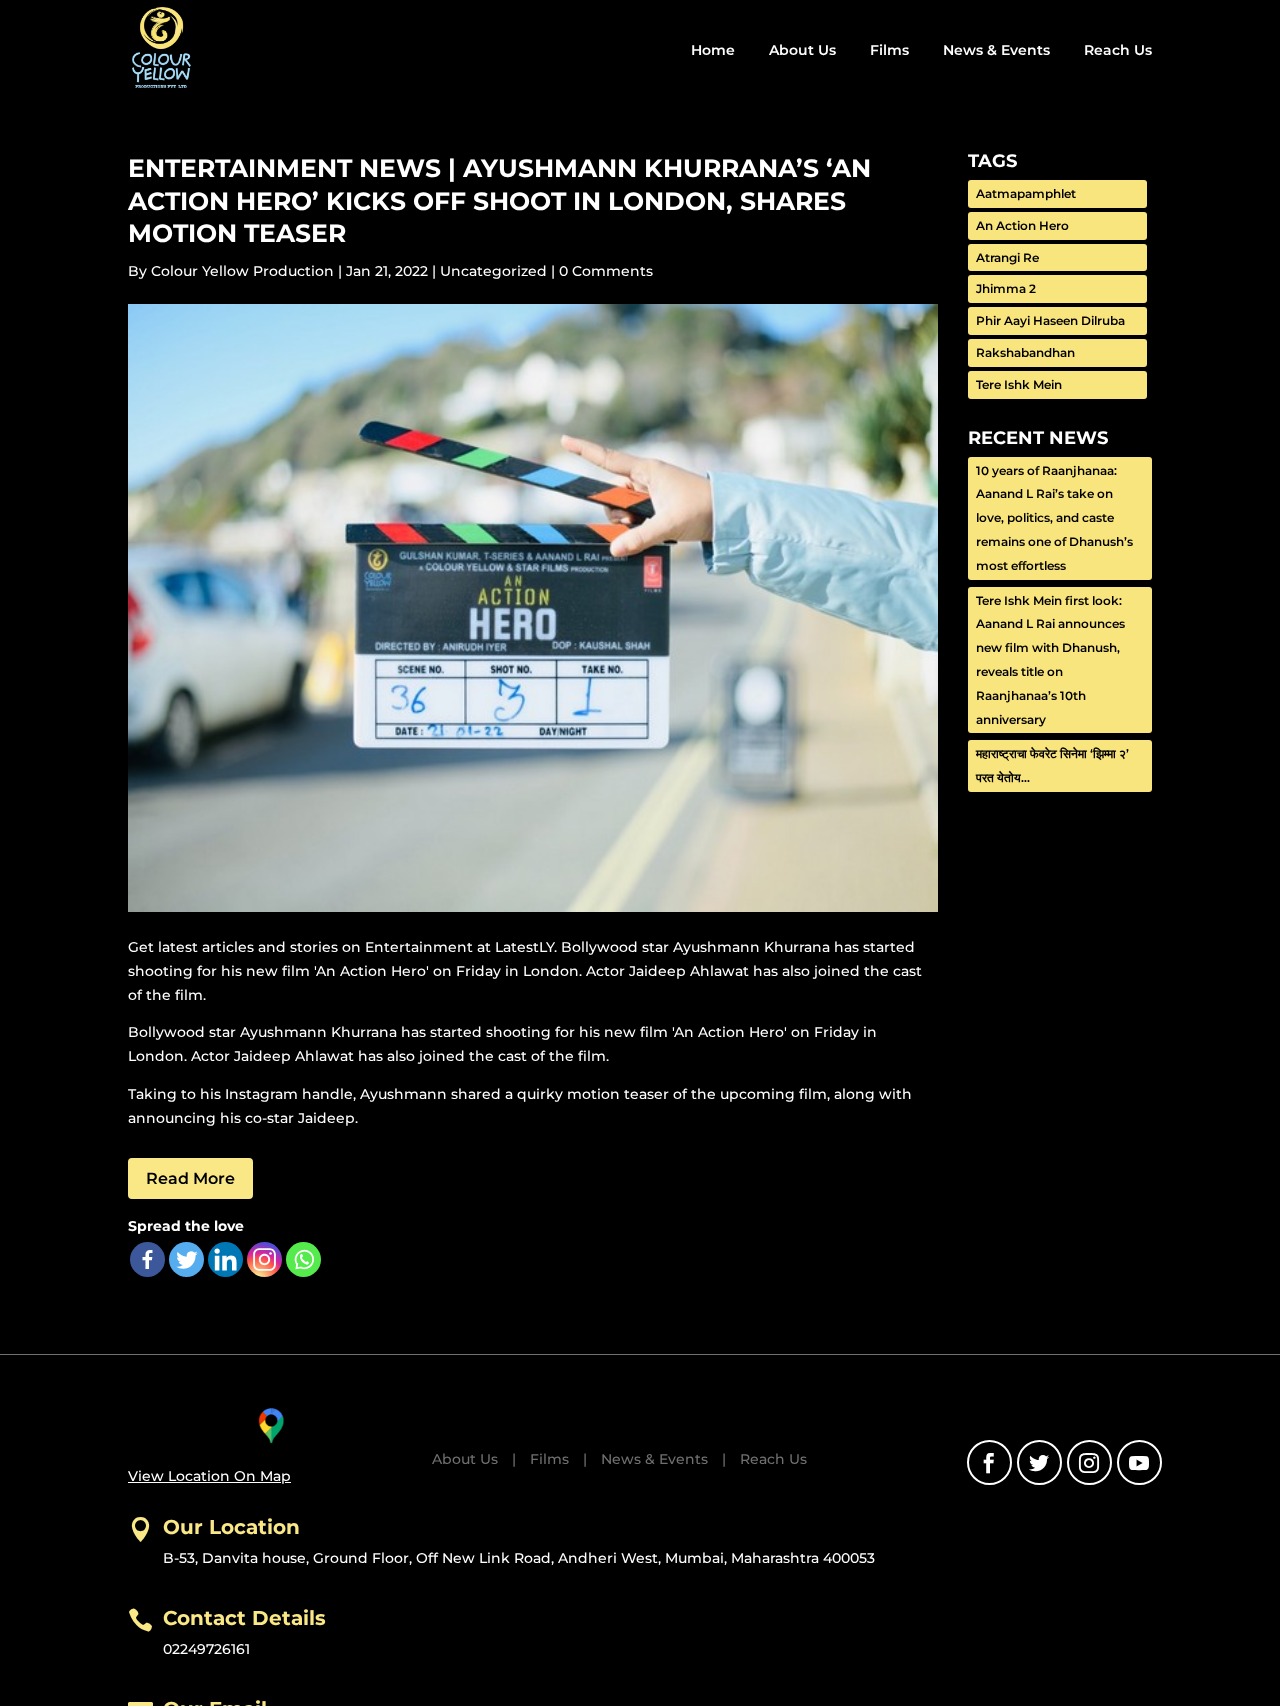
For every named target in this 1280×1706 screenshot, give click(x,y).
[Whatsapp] (303, 1259)
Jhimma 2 (1006, 288)
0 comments (606, 271)
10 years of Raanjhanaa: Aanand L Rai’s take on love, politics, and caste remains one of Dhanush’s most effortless (1054, 518)
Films (889, 50)
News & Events (996, 50)
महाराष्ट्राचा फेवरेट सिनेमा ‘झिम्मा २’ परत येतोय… (1052, 765)
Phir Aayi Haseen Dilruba (1050, 320)
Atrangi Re (1007, 257)
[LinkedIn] (225, 1259)
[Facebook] (147, 1259)
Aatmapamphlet (1026, 193)
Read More (190, 1178)
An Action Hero (1022, 225)
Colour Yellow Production (242, 271)
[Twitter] (186, 1259)
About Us (802, 50)
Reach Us (1118, 50)
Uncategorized (493, 271)
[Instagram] (264, 1259)
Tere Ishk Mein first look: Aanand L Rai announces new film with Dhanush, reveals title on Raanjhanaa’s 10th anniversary (1050, 660)
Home (713, 50)
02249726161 (206, 1649)
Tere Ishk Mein (1019, 384)
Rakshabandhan (1025, 352)
